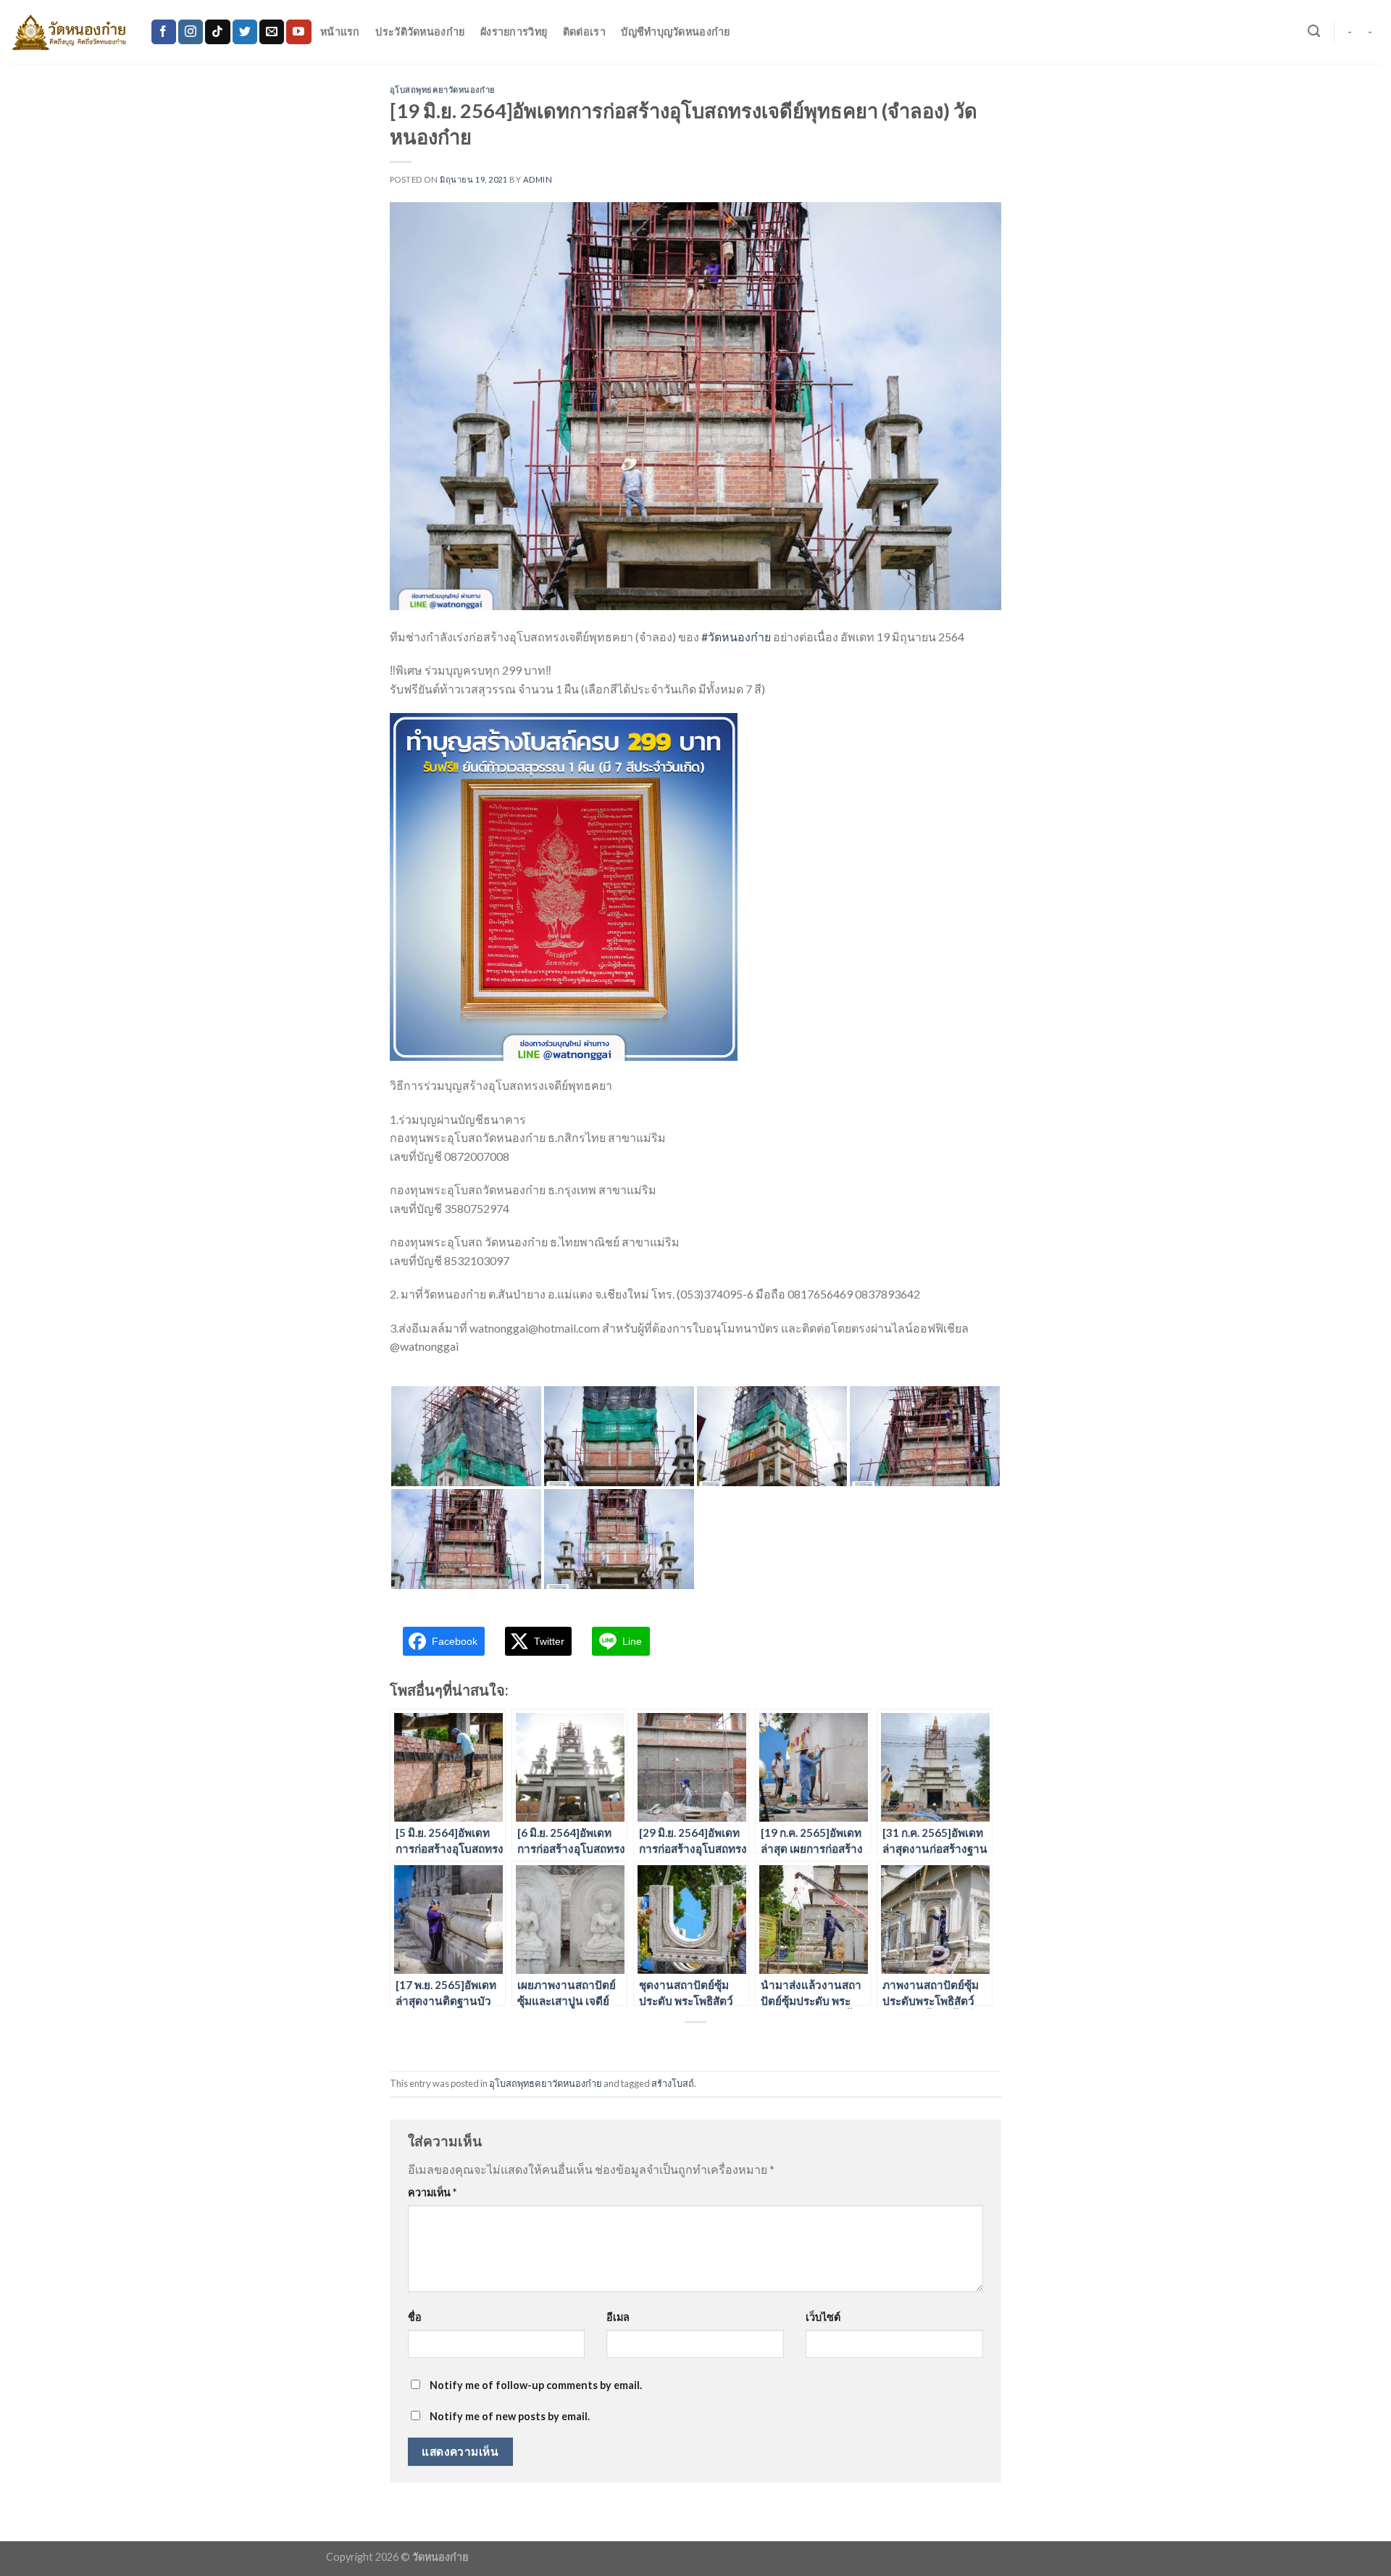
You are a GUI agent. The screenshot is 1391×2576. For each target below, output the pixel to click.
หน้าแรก (340, 32)
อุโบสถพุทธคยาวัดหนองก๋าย (443, 89)
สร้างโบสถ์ (673, 2083)
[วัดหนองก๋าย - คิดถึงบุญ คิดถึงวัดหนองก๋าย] (70, 32)
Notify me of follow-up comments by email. (536, 2385)
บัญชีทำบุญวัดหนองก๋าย (675, 32)
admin (538, 179)
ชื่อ (415, 2317)
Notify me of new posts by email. (510, 2416)
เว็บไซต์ (823, 2317)
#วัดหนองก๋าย (736, 637)
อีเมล (618, 2317)
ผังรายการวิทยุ (514, 32)
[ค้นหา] (1314, 32)
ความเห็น (432, 2192)
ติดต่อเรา (584, 32)
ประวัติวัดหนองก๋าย (420, 32)
